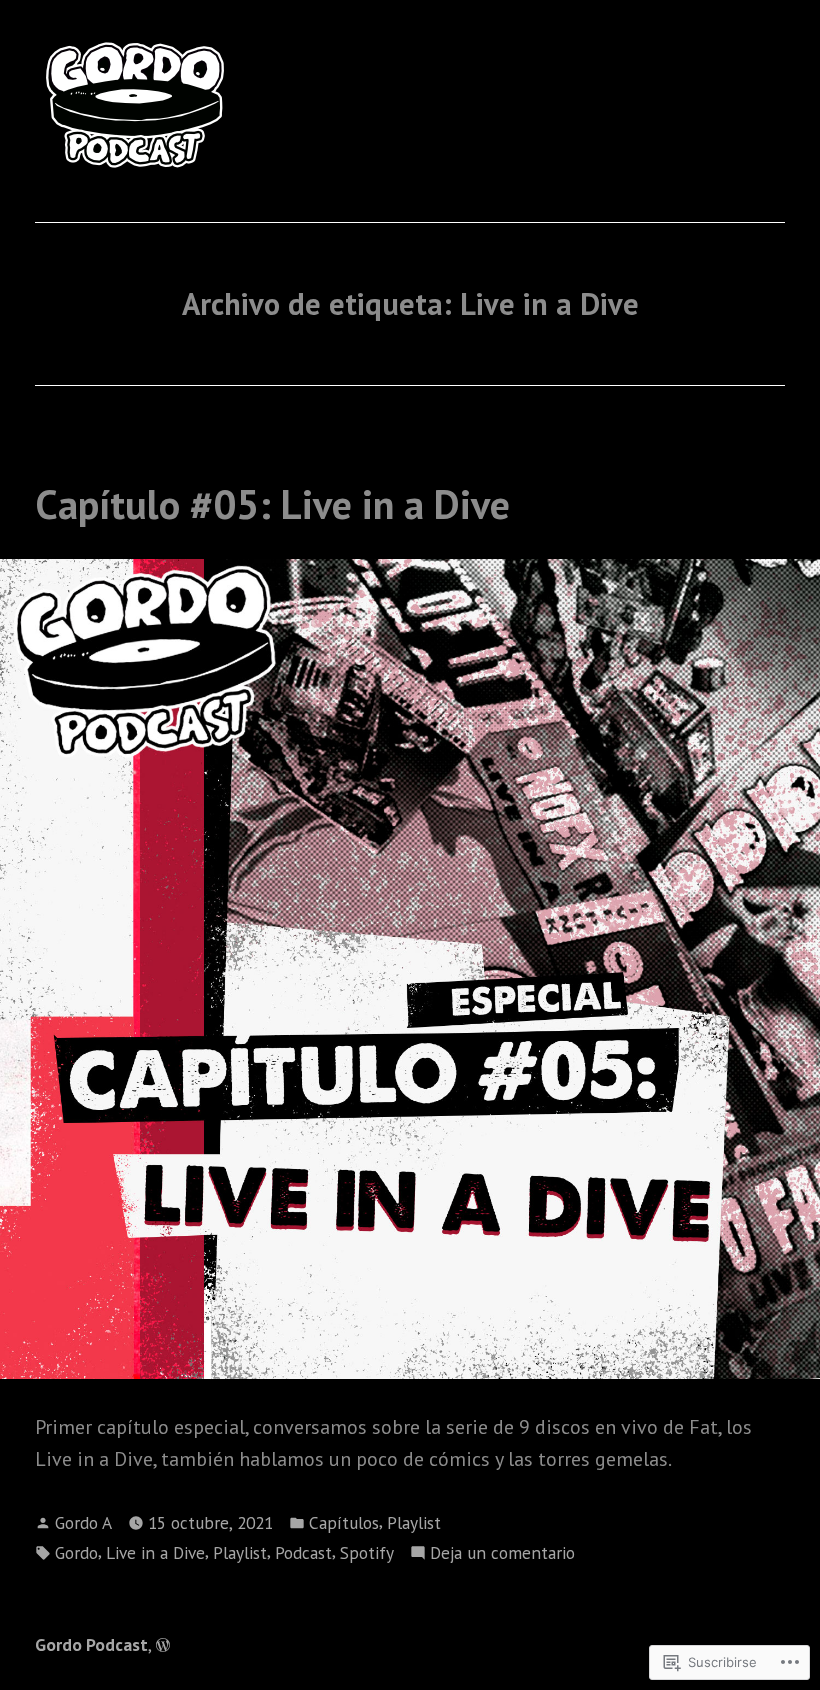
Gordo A (83, 1522)
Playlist (414, 1522)
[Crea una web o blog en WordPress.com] (163, 1644)
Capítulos (344, 1522)
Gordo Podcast (91, 1644)
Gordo (76, 1552)
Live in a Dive (155, 1552)
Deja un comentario (502, 1553)
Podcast (303, 1552)
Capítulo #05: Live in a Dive (272, 504)
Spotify (367, 1552)
